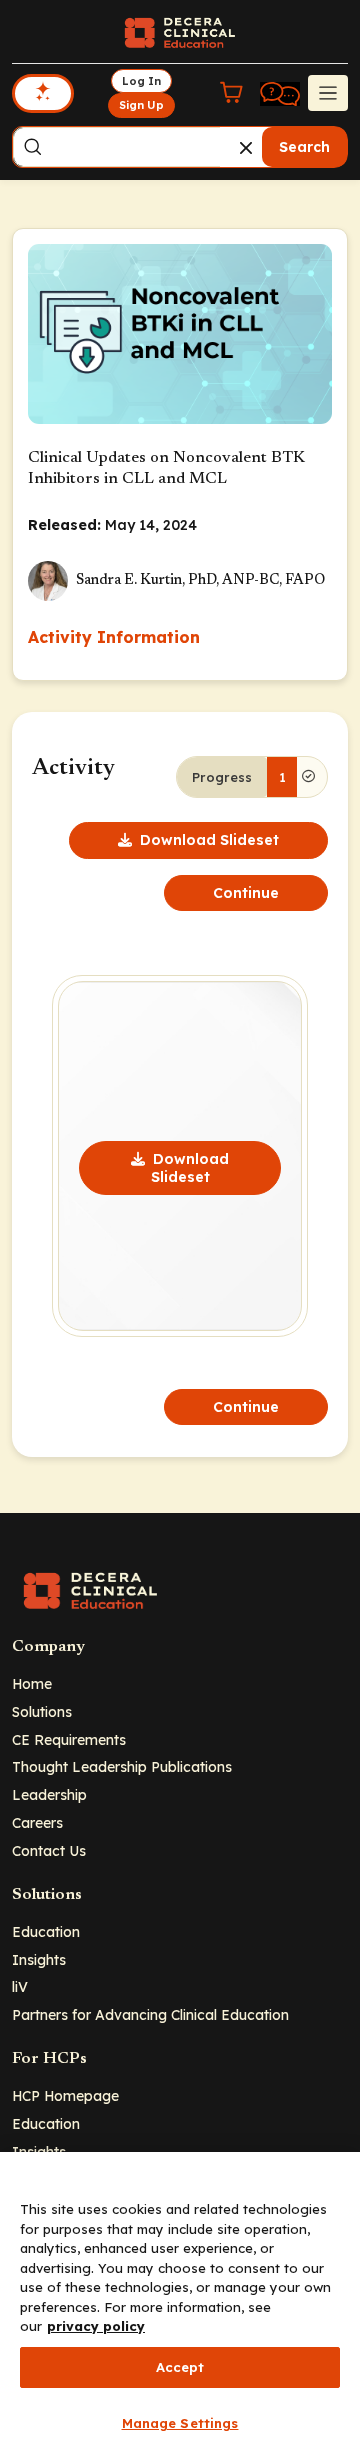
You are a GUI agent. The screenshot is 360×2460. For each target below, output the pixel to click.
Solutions (42, 1711)
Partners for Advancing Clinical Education (150, 2014)
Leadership (49, 1794)
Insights (39, 1959)
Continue (246, 893)
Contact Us (49, 1850)
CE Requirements (69, 1739)
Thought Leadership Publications (122, 1766)
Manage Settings (180, 2423)
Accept (180, 2367)
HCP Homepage (65, 2095)
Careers (37, 1822)
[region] (180, 2306)
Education (46, 1931)
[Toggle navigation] (328, 93)
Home (32, 1683)
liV (20, 1986)
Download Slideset (209, 840)
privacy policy (96, 2326)
